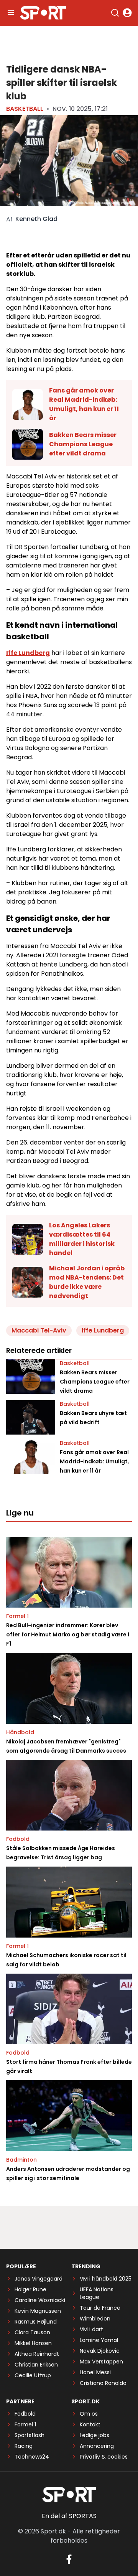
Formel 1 (17, 1616)
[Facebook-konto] (69, 2559)
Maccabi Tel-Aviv (39, 1330)
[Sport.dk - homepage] (43, 13)
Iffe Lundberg (28, 653)
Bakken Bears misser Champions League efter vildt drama (83, 444)
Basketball (25, 109)
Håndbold (20, 1732)
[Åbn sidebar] (11, 13)
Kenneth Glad (36, 219)
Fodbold (18, 1839)
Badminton (21, 2160)
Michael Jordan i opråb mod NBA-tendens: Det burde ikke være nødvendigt (87, 1282)
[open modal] (127, 13)
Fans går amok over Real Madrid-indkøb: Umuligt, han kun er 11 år (84, 404)
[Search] (115, 13)
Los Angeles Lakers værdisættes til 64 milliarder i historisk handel (82, 1239)
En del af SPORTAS (69, 2516)
